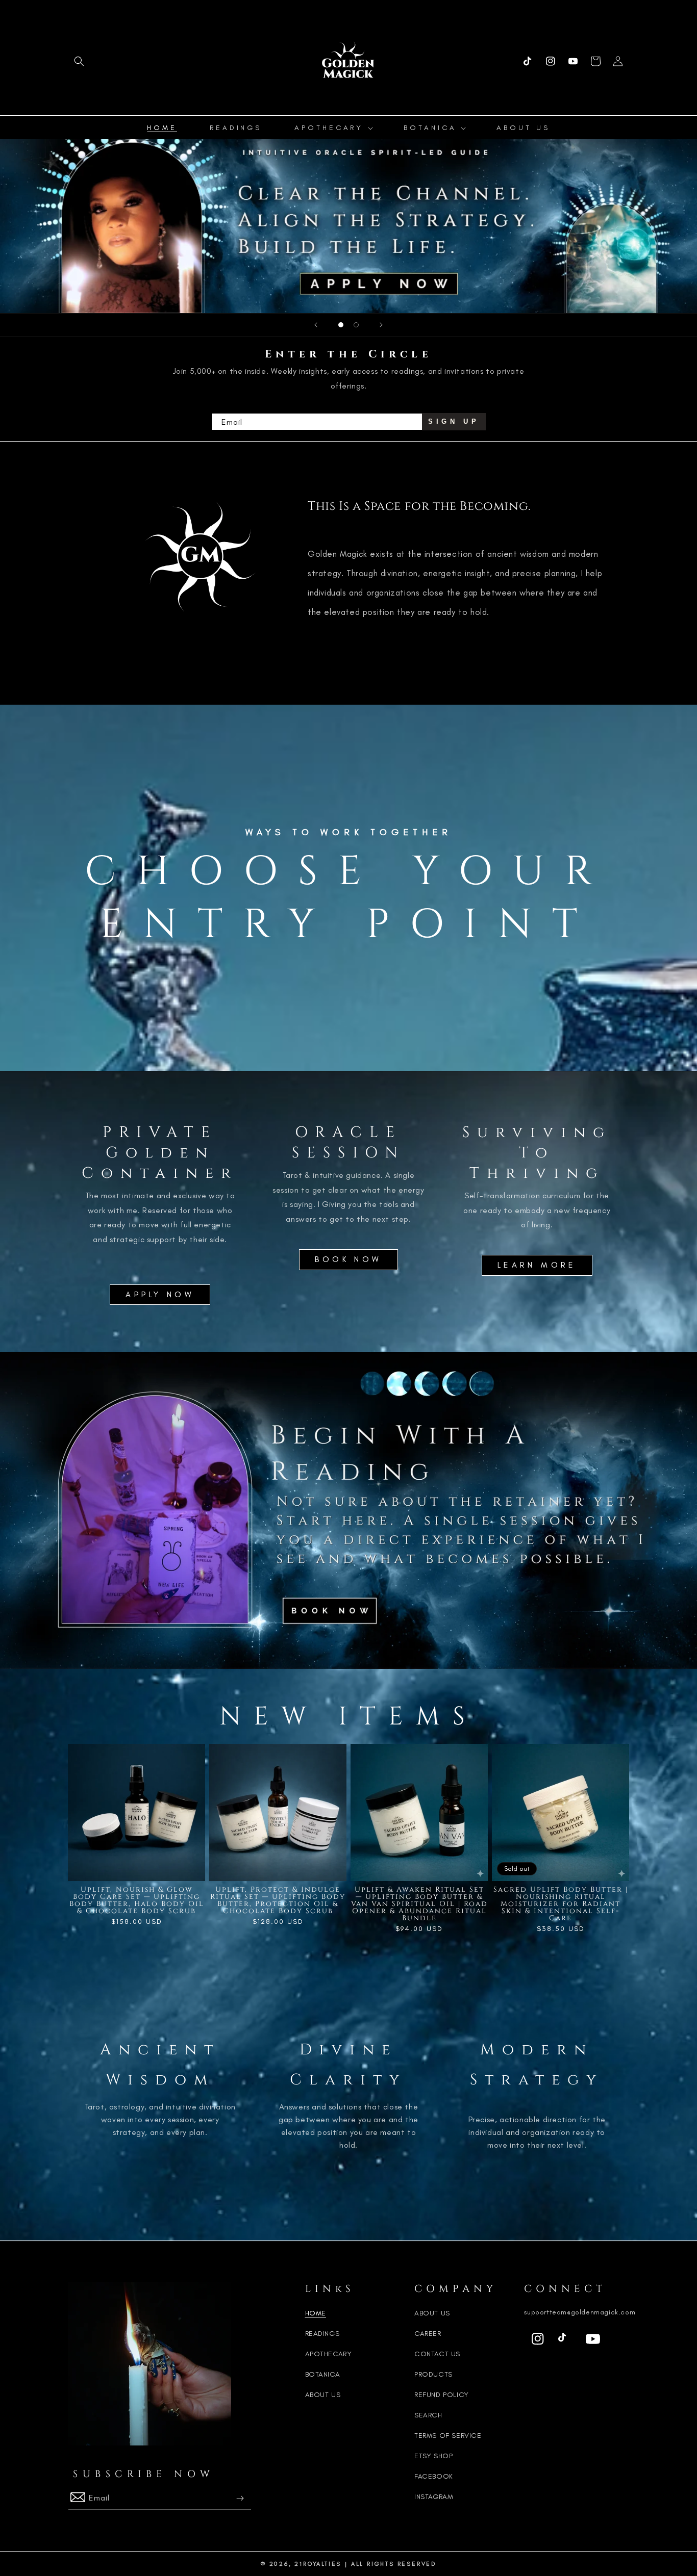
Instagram (434, 2497)
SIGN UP (454, 421)
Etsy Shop (433, 2456)
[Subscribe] (240, 2498)
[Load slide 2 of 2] (356, 325)
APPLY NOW (160, 1294)
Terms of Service (448, 2436)
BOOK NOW (348, 1259)
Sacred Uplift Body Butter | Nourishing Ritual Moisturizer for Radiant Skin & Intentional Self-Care (561, 1904)
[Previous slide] (316, 325)
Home (316, 2313)
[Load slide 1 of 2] (341, 325)
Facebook (434, 2476)
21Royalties (318, 2564)
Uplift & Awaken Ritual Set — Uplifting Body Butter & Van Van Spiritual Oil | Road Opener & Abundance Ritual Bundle (419, 1904)
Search (428, 2415)
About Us (323, 2395)
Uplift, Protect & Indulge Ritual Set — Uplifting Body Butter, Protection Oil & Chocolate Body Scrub (278, 1900)
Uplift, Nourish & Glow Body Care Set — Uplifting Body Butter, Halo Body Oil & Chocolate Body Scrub (137, 1900)
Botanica (323, 2374)
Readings (322, 2334)
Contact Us (437, 2354)
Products (433, 2374)
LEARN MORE (537, 1265)
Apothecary (329, 2354)
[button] (79, 61)
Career (428, 2334)
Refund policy (442, 2395)
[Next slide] (381, 325)
